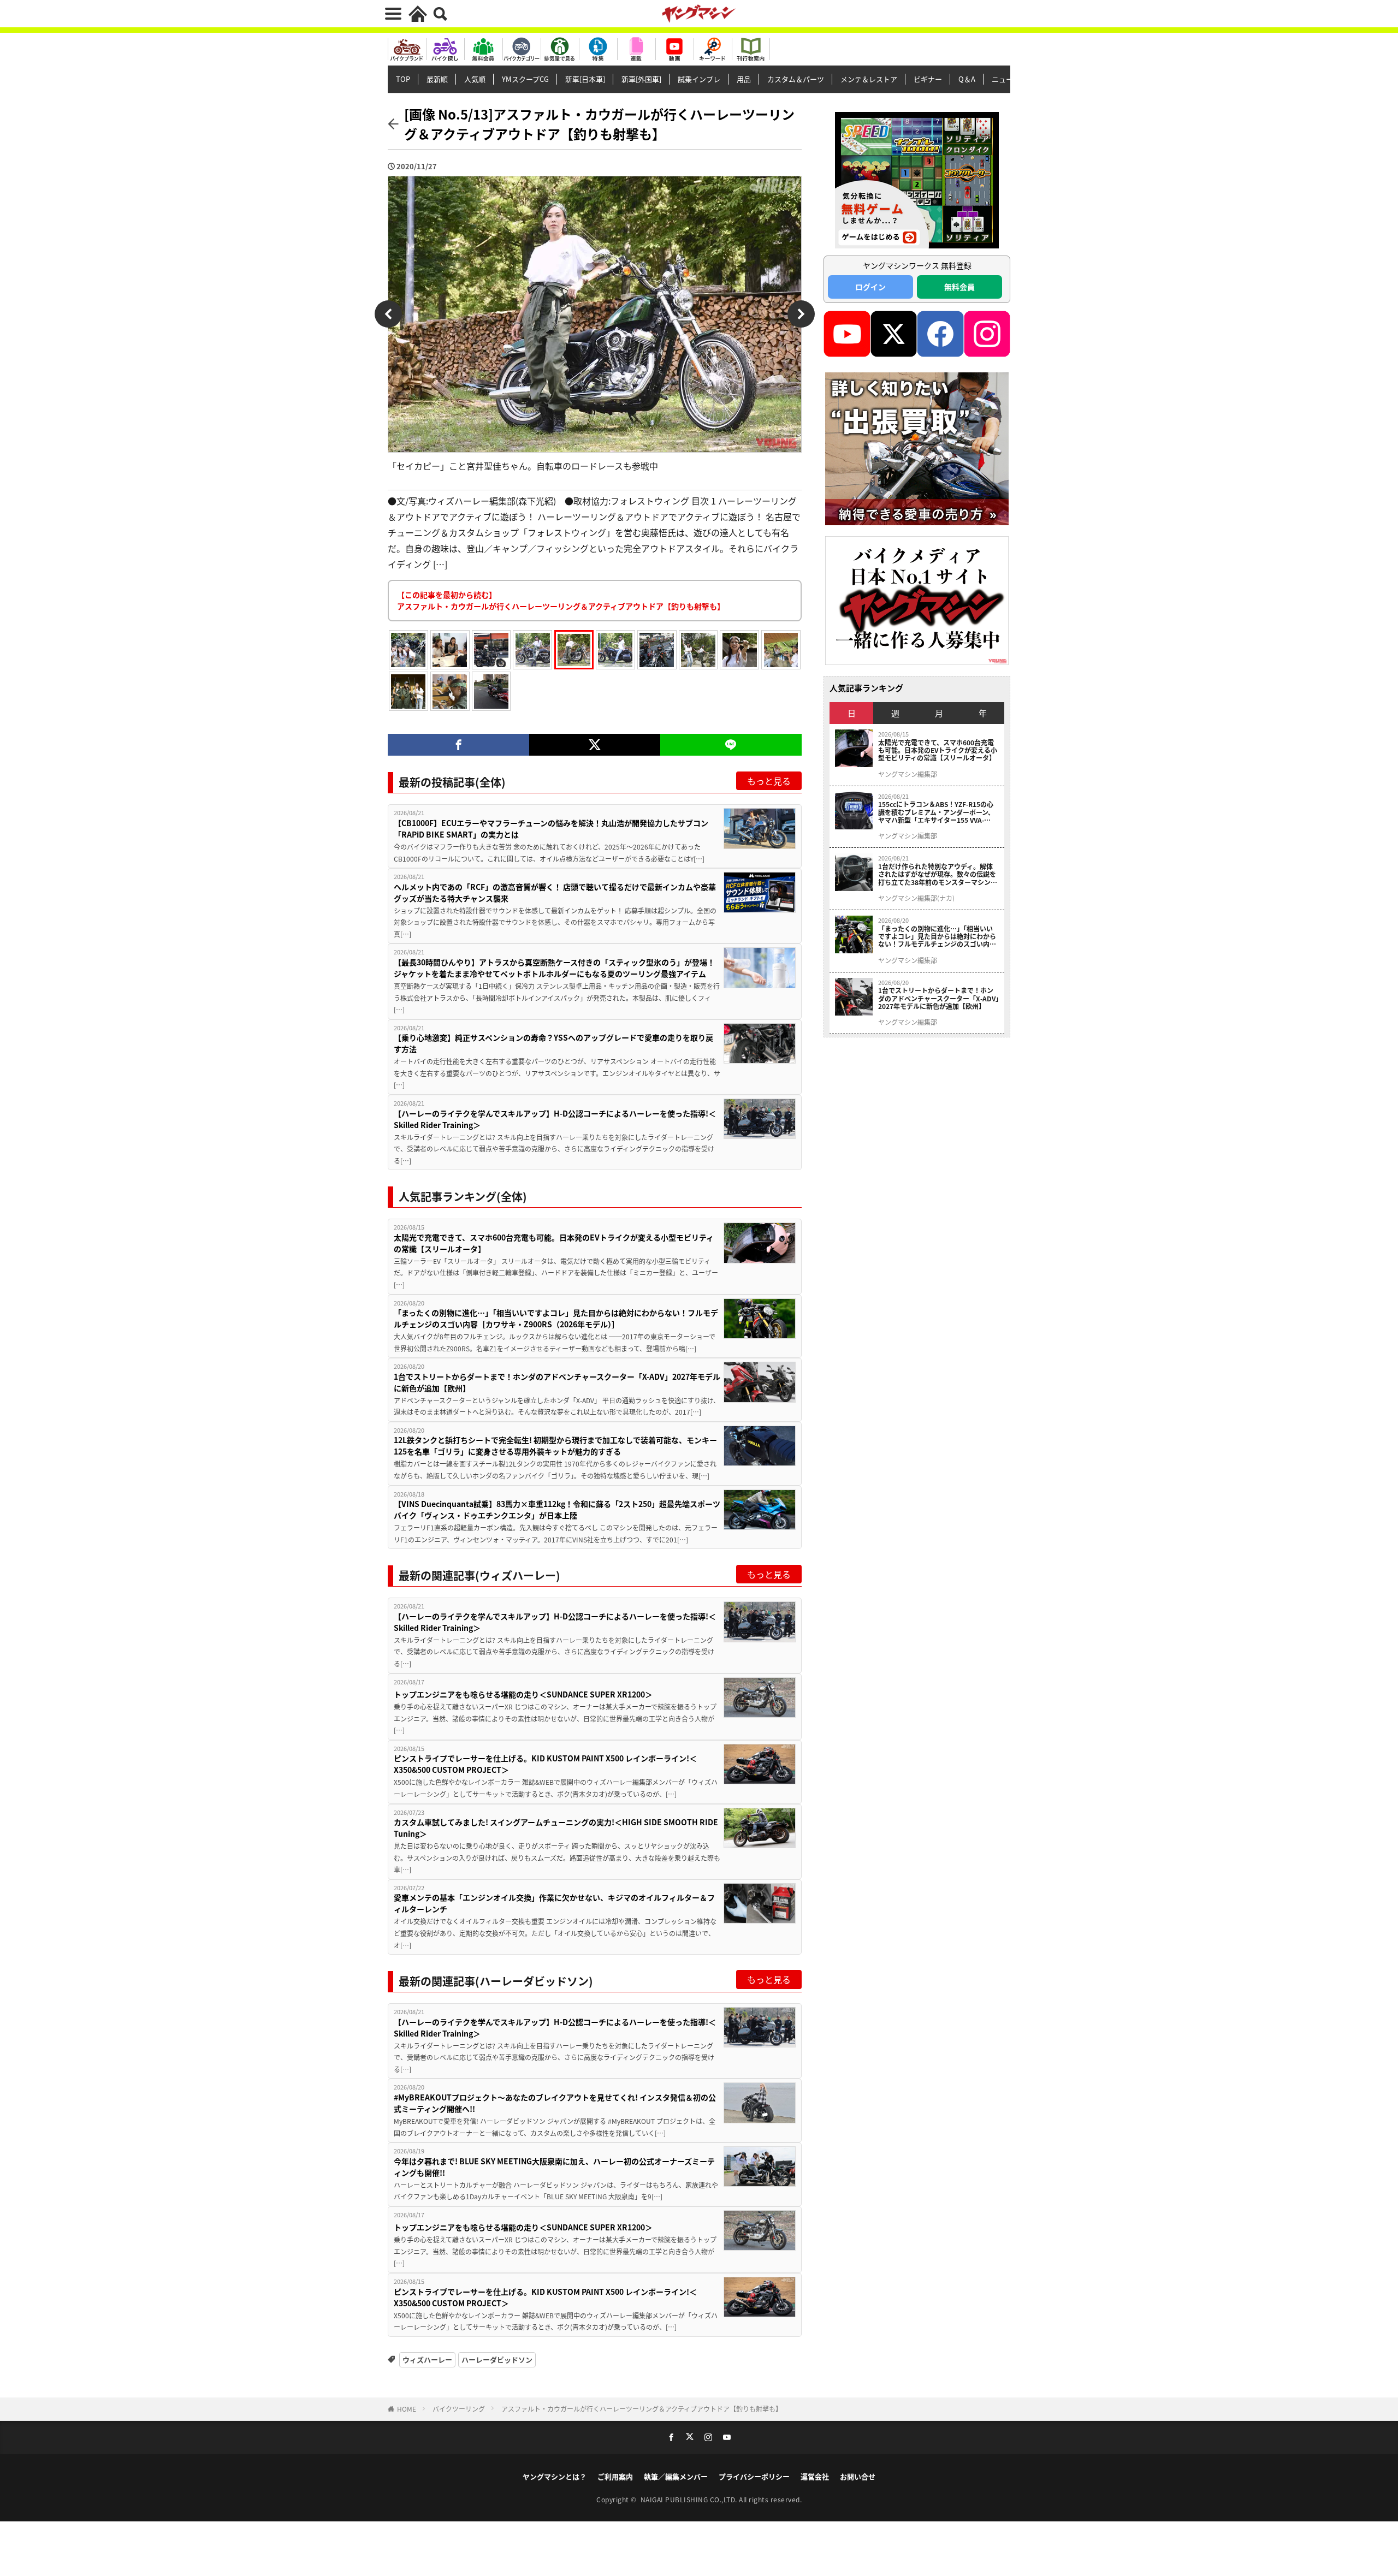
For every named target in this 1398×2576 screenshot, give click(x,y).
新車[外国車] (641, 79)
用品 (744, 79)
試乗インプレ (699, 79)
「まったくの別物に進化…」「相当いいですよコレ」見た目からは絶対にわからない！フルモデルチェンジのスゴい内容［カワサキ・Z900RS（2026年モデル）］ (556, 1318)
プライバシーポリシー (754, 2476)
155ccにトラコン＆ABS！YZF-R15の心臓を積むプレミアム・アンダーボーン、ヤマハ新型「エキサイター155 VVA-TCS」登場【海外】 (936, 812)
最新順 (437, 79)
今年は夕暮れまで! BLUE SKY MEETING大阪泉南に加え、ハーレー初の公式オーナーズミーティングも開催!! (554, 2167)
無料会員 (959, 287)
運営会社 (815, 2476)
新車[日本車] (585, 79)
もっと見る (769, 781)
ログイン (870, 287)
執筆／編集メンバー (676, 2476)
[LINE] (731, 745)
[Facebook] (458, 745)
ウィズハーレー (427, 2360)
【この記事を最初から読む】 (561, 600)
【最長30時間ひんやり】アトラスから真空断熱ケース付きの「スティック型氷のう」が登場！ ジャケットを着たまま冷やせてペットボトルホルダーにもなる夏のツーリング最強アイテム (554, 968)
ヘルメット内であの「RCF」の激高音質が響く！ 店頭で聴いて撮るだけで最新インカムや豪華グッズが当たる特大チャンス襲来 (555, 892)
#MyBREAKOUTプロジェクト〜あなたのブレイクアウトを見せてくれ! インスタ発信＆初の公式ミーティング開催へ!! (555, 2103)
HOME (407, 2409)
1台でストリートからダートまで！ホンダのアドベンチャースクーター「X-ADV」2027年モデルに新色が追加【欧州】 (557, 1382)
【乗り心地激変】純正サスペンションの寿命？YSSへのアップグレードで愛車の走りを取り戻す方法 (553, 1043)
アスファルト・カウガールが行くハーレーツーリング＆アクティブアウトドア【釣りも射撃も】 (642, 2409)
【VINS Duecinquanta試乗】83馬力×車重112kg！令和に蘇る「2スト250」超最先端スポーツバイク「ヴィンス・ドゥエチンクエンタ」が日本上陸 (557, 1509)
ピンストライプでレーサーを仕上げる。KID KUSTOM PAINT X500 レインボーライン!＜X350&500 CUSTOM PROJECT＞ (545, 1764)
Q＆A (967, 79)
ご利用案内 (615, 2476)
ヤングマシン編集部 (908, 774)
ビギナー (928, 79)
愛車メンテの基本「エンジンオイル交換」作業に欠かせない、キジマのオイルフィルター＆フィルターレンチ (554, 1903)
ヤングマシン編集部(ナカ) (916, 898)
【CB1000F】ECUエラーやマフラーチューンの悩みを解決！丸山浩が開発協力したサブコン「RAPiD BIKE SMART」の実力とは (551, 829)
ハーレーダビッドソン (497, 2360)
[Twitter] (594, 745)
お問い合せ (858, 2476)
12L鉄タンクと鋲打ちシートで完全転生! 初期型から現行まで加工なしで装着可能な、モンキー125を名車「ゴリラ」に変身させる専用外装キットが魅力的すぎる (555, 1446)
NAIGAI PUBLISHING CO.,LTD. (690, 2499)
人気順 (475, 79)
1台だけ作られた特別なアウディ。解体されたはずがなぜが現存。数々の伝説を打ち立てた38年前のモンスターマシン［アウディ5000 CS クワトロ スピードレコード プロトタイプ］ (938, 874)
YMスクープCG (525, 79)
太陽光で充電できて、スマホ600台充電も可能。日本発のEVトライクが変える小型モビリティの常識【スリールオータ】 (554, 1243)
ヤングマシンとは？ (555, 2476)
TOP (403, 79)
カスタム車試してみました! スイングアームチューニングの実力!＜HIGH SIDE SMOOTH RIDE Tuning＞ (556, 1828)
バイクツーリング (459, 2409)
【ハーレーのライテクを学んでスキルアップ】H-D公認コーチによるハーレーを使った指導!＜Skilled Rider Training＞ (555, 1119)
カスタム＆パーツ (796, 79)
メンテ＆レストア (869, 79)
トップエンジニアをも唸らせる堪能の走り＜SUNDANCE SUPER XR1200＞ (523, 1694)
